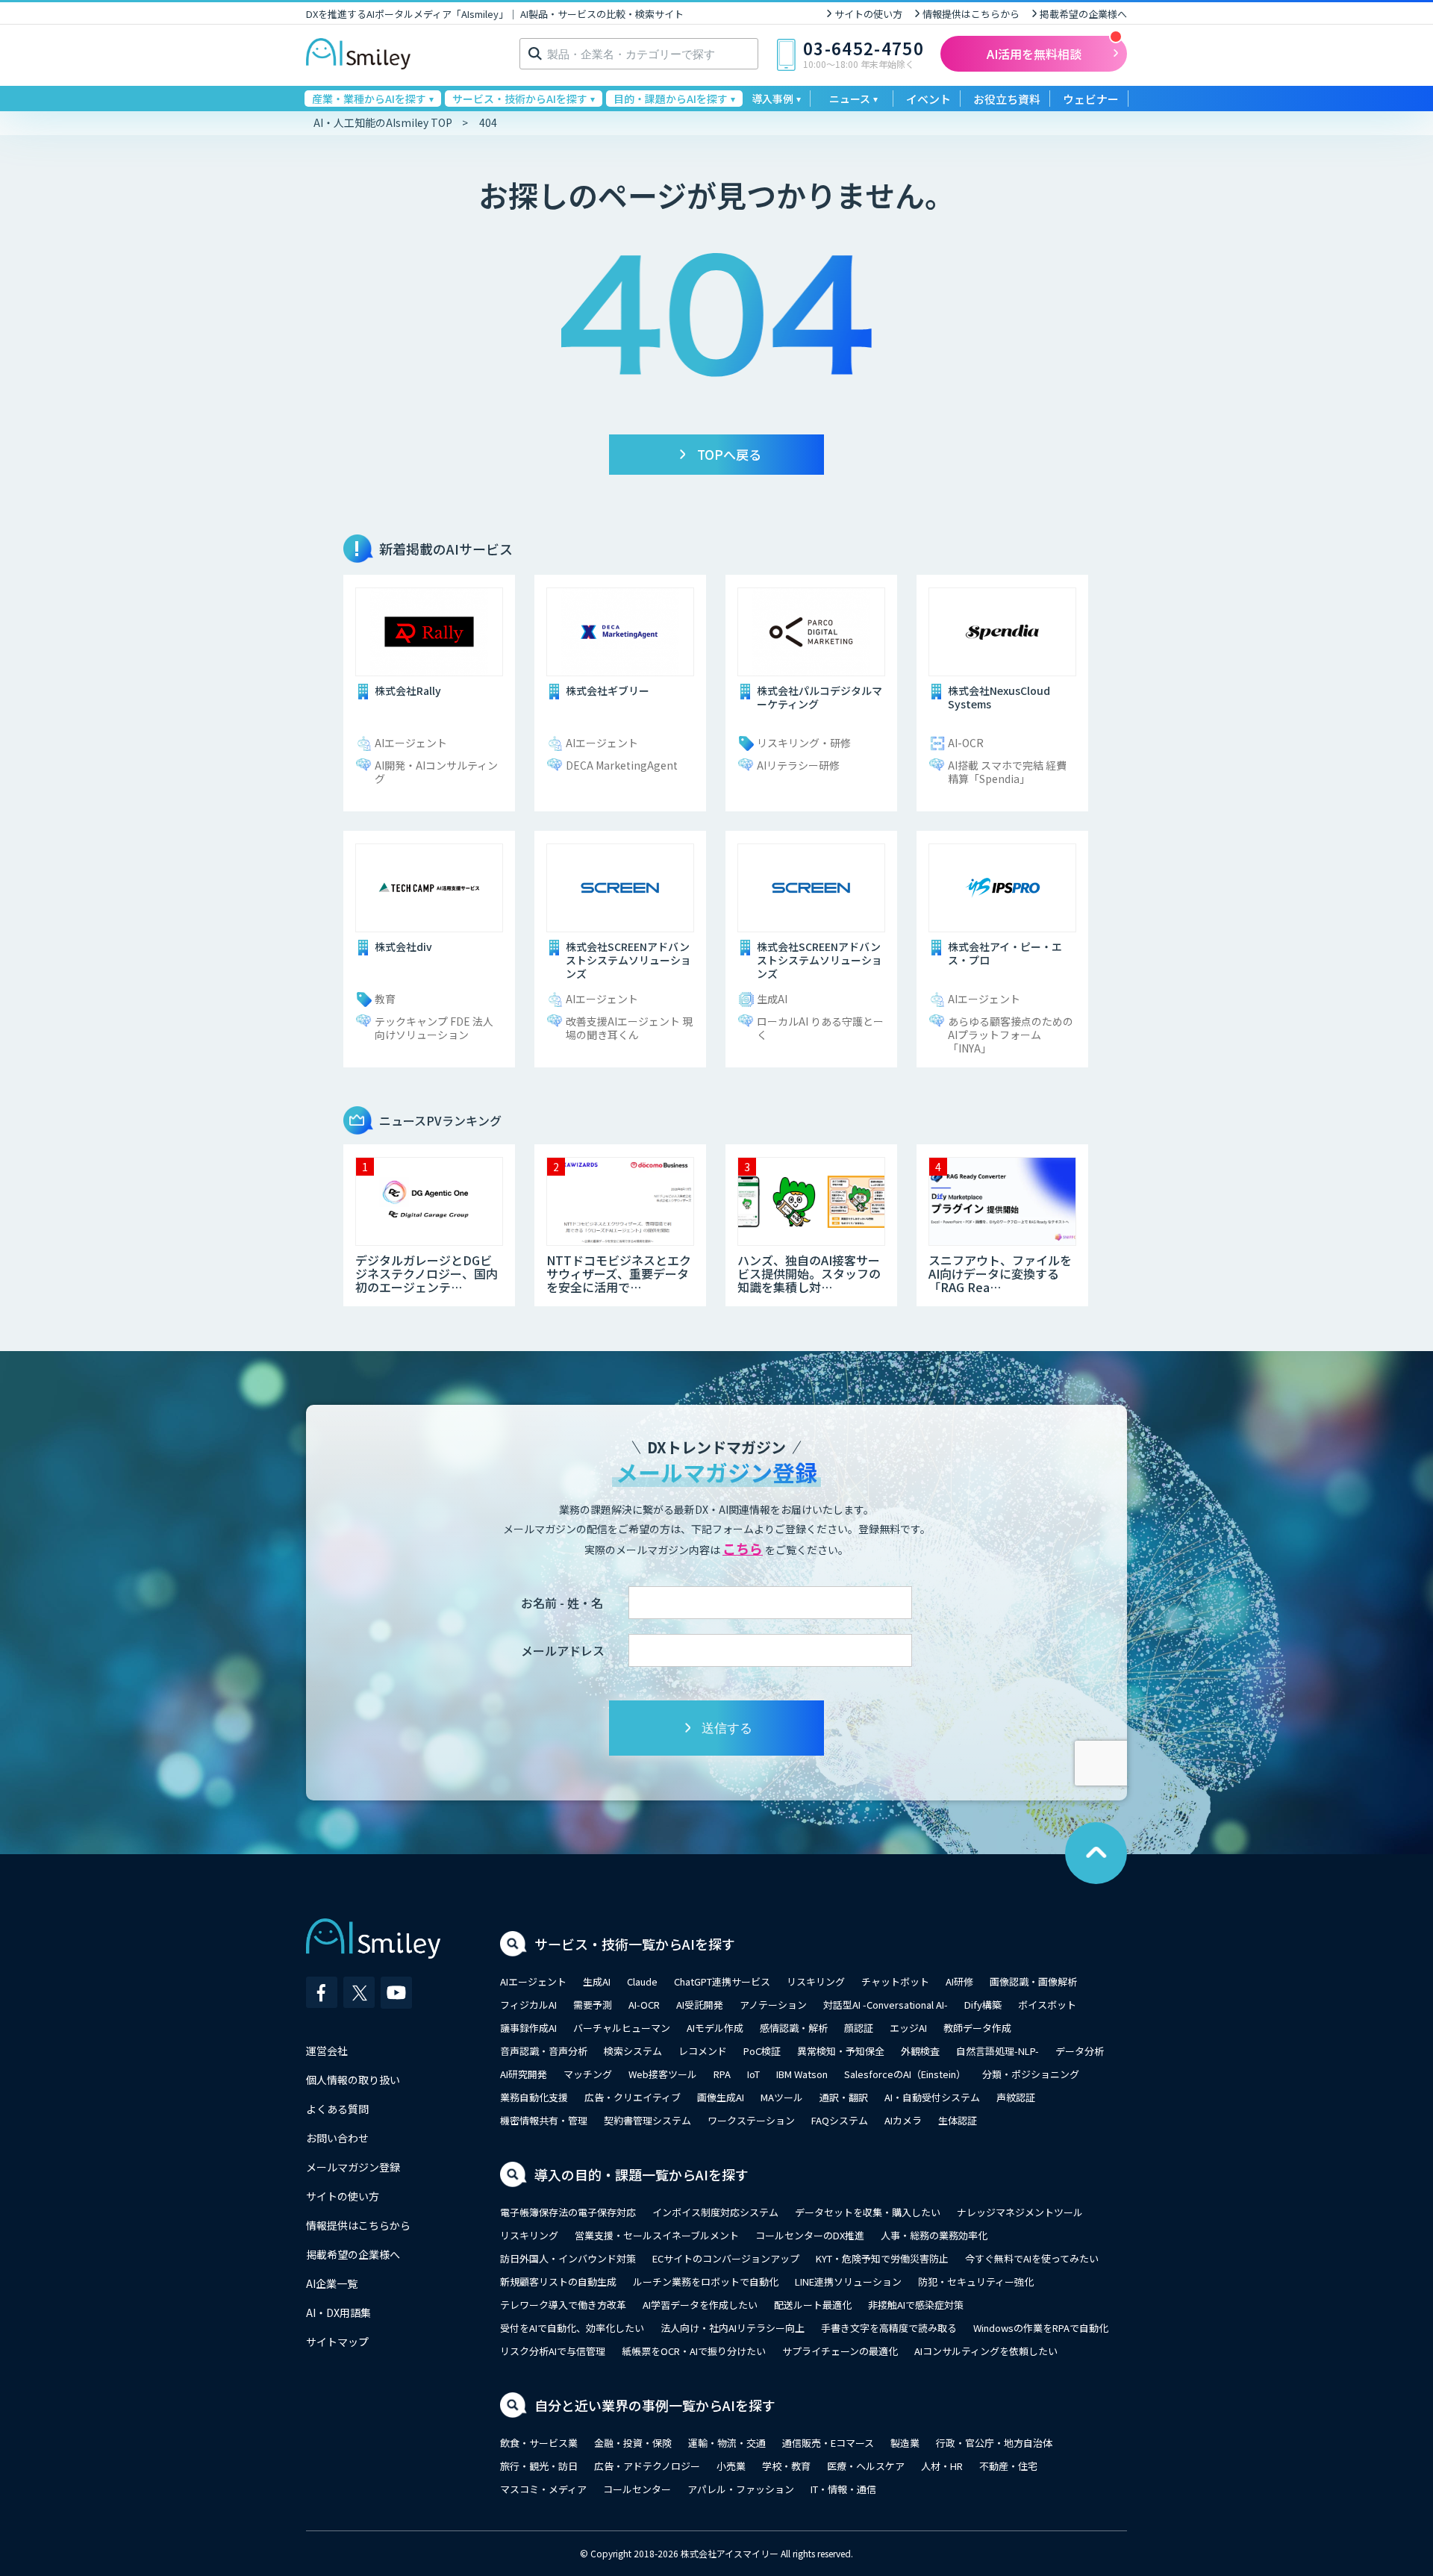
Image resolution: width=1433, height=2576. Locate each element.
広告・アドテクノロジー (647, 2466)
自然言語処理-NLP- (998, 2051)
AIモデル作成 (715, 2028)
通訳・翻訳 (844, 2097)
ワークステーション (751, 2120)
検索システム (633, 2051)
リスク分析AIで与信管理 (553, 2351)
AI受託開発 (700, 2005)
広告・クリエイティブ (633, 2097)
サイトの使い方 (868, 14)
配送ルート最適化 (813, 2305)
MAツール (782, 2097)
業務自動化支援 (534, 2097)
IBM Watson (802, 2074)
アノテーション (773, 2005)
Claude (642, 1981)
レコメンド (703, 2051)
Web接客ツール (663, 2074)
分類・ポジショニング (1031, 2074)
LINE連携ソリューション (848, 2282)
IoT (753, 2074)
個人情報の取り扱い (353, 2080)
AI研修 (959, 1981)
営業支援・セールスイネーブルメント (657, 2235)
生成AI (597, 1981)
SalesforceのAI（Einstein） (905, 2074)
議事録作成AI (528, 2028)
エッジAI (908, 2028)
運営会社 (327, 2050)
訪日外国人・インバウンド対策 (568, 2258)
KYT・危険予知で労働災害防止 (882, 2258)
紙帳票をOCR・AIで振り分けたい (694, 2351)
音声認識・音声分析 (544, 2051)
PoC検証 (762, 2051)
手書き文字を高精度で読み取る (889, 2328)
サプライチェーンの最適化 (840, 2351)
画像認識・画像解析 (1033, 1981)
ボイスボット (1047, 2005)
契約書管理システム (647, 2120)
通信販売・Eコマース (828, 2443)
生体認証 (958, 2120)
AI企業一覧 (332, 2283)
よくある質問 (337, 2109)
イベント (928, 99)
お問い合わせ (337, 2138)
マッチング (588, 2074)
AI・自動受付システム (932, 2097)
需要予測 (593, 2005)
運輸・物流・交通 (727, 2443)
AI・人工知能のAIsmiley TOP (383, 122)
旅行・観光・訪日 (539, 2466)
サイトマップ (337, 2342)
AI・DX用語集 (338, 2313)
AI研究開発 (524, 2074)
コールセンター (637, 2489)
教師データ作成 (977, 2028)
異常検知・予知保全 (841, 2051)
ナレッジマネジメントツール (1020, 2212)
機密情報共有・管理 (544, 2120)
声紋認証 (1016, 2097)
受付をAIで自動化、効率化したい (572, 2328)
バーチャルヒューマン (622, 2028)
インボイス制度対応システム (715, 2212)
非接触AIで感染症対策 (916, 2305)
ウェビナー (1091, 99)
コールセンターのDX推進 (810, 2235)
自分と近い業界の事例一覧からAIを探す (655, 2405)
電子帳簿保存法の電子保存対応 (568, 2212)
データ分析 (1080, 2051)
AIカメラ (903, 2120)
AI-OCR (644, 2005)
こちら (743, 1548)
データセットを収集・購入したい (868, 2212)
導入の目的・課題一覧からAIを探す (641, 2174)
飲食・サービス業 (539, 2443)
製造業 (905, 2443)
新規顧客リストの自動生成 (558, 2282)
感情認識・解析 (794, 2028)
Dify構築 (983, 2005)
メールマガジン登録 (353, 2167)
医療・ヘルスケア (866, 2466)
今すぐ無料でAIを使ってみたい (1032, 2258)
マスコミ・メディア (543, 2489)
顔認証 (859, 2028)
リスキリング (816, 1981)
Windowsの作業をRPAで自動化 (1041, 2328)
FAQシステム (840, 2120)
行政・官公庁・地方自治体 (994, 2443)
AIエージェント (533, 1981)
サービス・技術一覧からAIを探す (635, 1944)
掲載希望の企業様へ (1083, 14)
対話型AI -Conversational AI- (886, 2005)
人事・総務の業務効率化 (934, 2235)
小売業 (731, 2466)
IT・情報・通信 (843, 2489)
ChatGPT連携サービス (722, 1981)
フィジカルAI (528, 2005)
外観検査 (920, 2051)
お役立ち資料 (1007, 99)
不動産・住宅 (1008, 2466)
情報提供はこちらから (971, 14)
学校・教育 (786, 2466)
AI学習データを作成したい (700, 2305)
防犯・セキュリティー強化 (976, 2282)
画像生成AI (721, 2097)
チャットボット (895, 1981)
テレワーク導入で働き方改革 (563, 2305)
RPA (722, 2074)
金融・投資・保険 (633, 2443)
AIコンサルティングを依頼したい (986, 2351)
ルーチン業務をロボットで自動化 (706, 2282)
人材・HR (942, 2466)
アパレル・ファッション (741, 2489)
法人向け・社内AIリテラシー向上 (733, 2328)
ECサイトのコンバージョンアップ (726, 2258)
